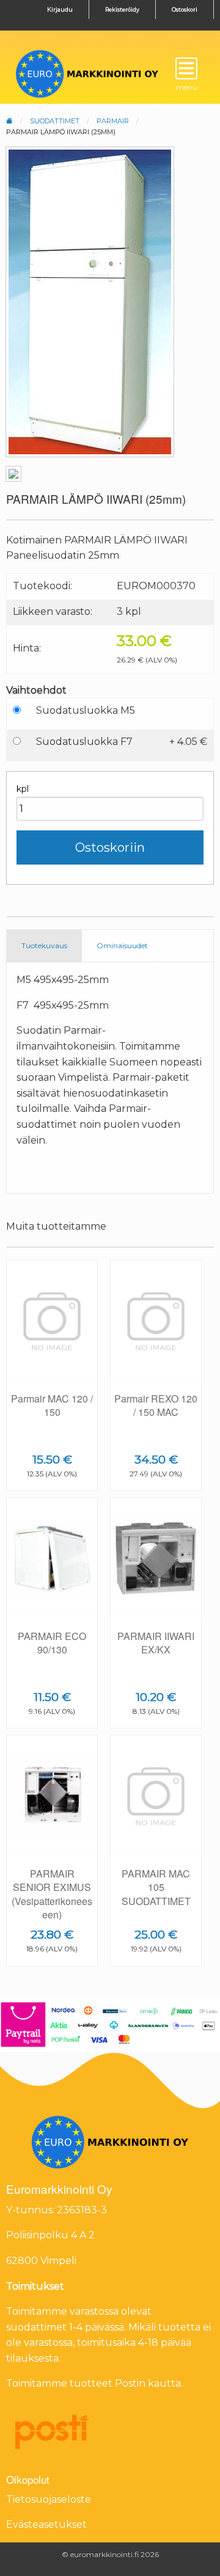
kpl (23, 789)
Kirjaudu (60, 9)
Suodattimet (55, 121)
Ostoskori (185, 9)
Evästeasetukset (46, 2524)
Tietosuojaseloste (49, 2499)
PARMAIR (113, 121)
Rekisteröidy (122, 9)
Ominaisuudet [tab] (122, 945)
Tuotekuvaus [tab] (44, 945)
